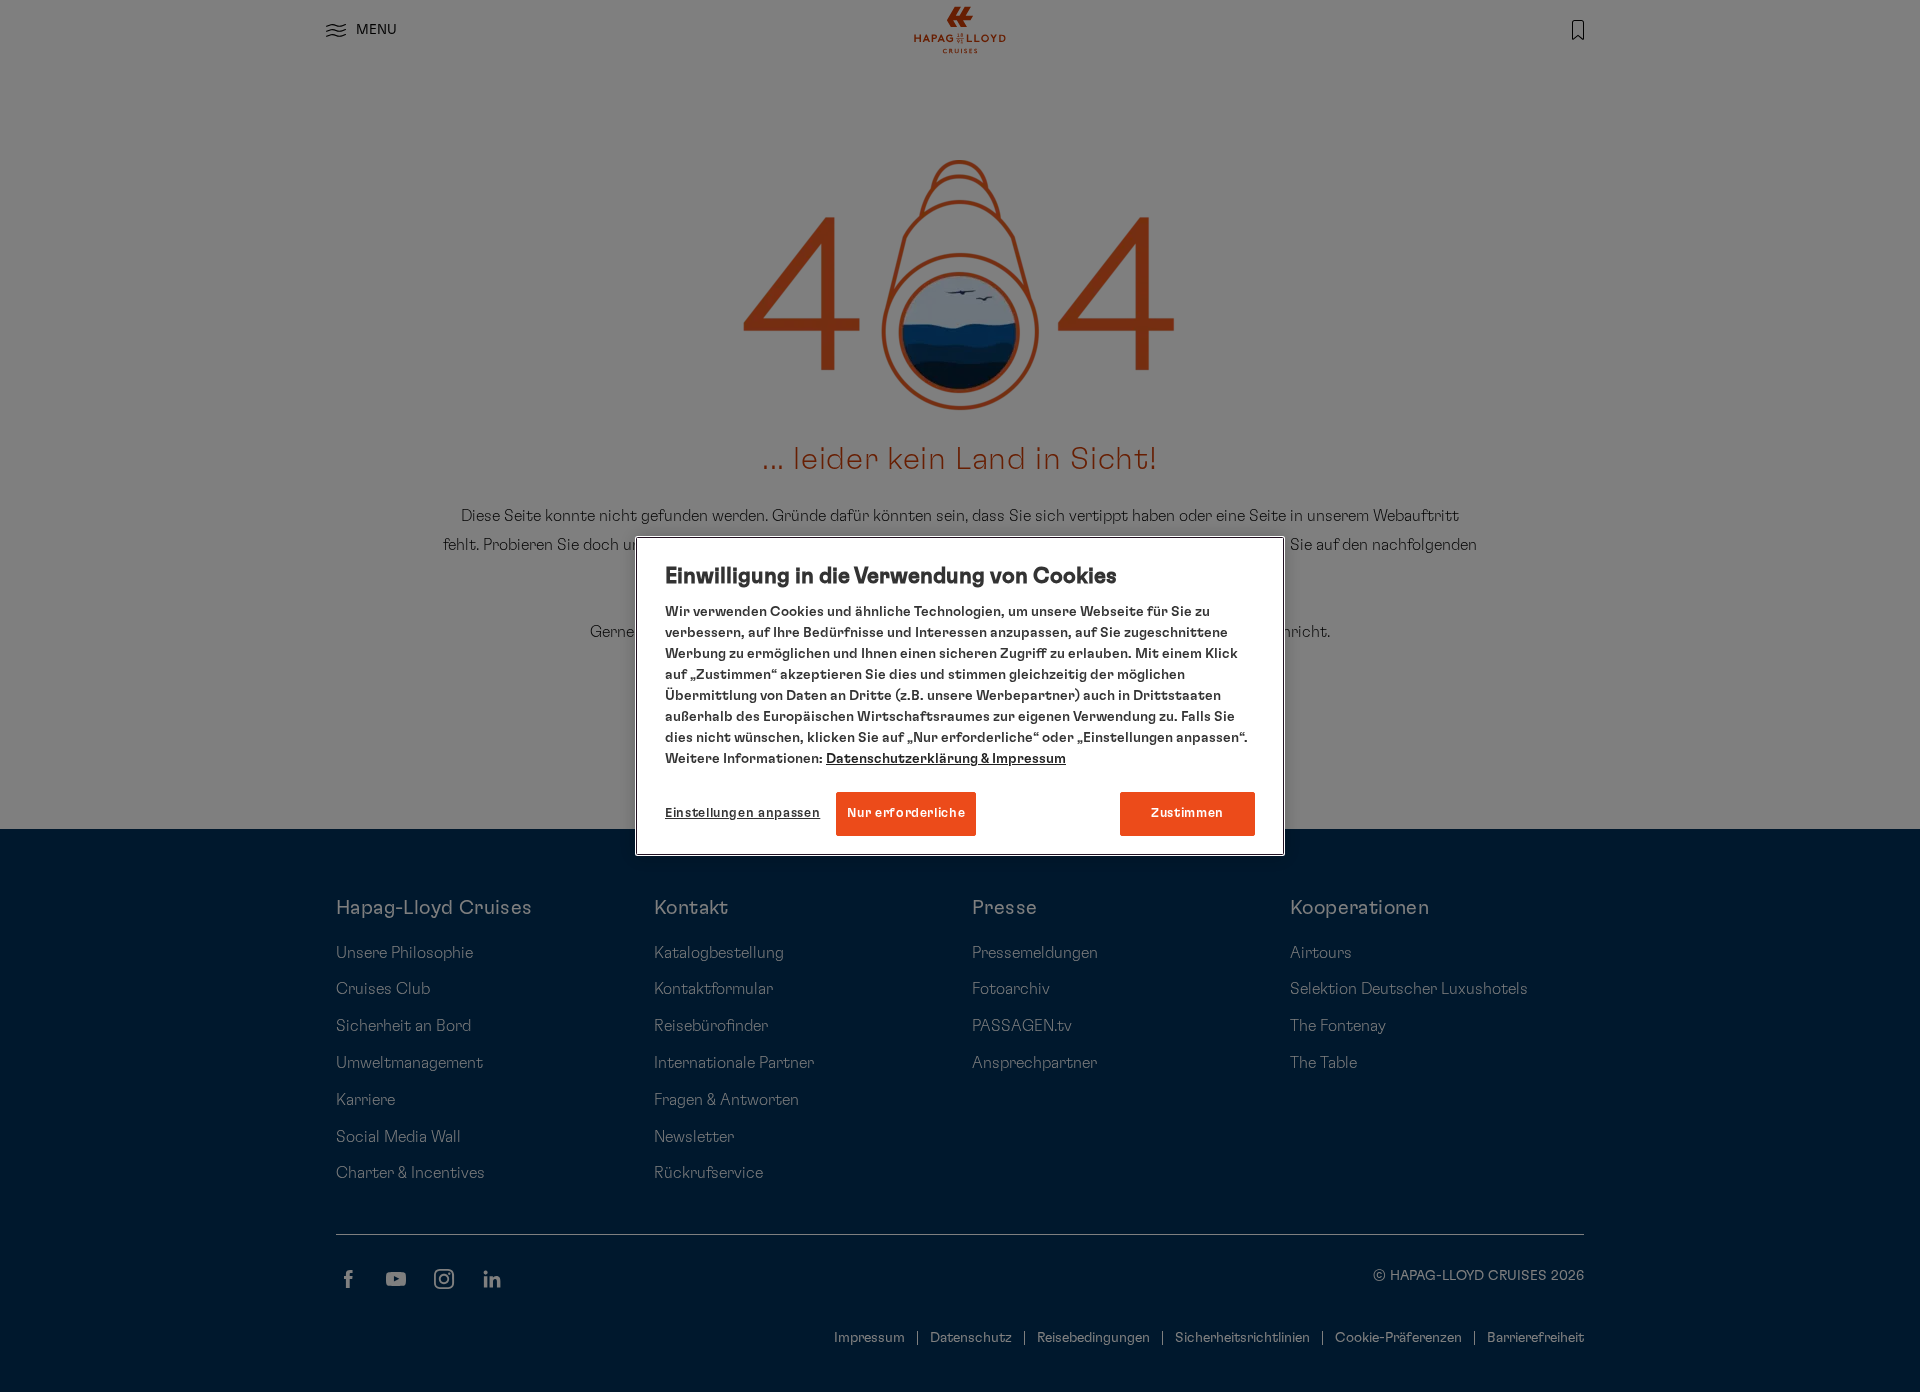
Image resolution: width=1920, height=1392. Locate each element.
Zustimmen (1187, 813)
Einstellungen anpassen (742, 813)
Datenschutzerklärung (902, 759)
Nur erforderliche (906, 813)
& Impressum (1022, 759)
